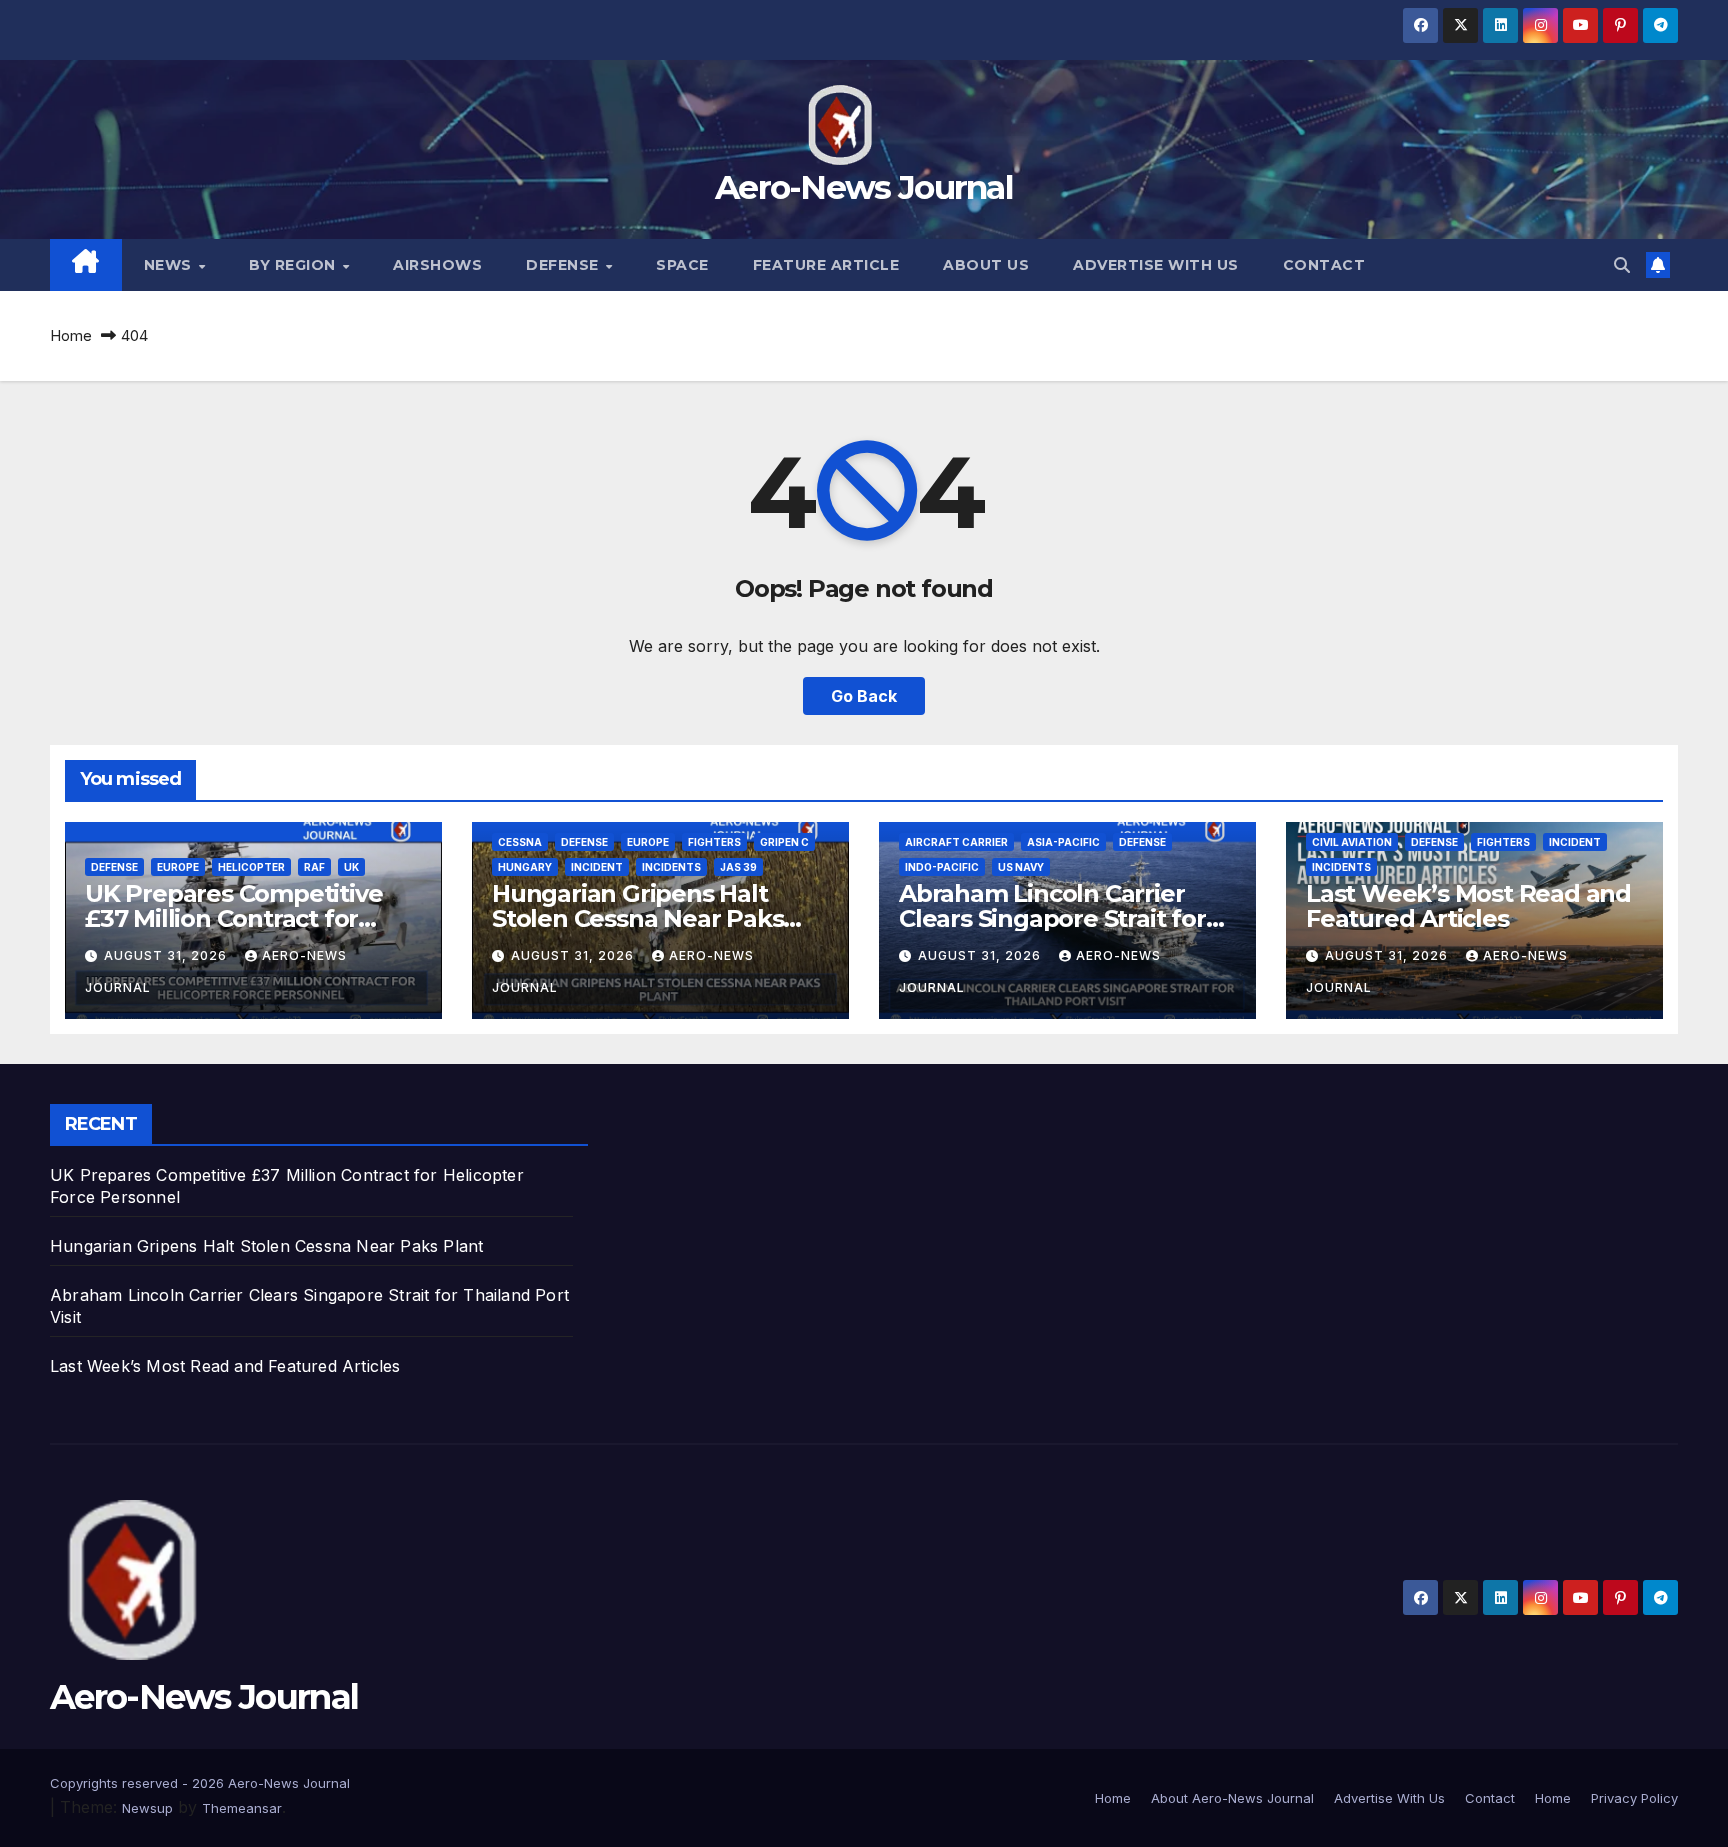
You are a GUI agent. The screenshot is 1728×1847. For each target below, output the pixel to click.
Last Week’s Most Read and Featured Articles (1468, 906)
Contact (1324, 265)
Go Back (864, 696)
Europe (178, 867)
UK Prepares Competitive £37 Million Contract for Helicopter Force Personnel (246, 918)
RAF (314, 867)
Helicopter (251, 867)
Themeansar (242, 1808)
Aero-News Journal (864, 187)
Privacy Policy (1634, 1798)
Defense (564, 265)
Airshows (437, 265)
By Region (294, 265)
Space (682, 265)
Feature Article (826, 265)
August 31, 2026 (167, 955)
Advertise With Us (1156, 265)
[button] (1622, 265)
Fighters (714, 842)
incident (597, 867)
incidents (671, 867)
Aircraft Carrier (956, 842)
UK (351, 867)
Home (71, 335)
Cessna (520, 842)
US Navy (1021, 867)
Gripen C (784, 842)
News (170, 265)
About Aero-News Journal (1232, 1798)
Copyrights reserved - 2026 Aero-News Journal (200, 1783)
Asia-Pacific (1063, 842)
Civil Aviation (1352, 842)
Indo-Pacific (942, 867)
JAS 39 (738, 867)
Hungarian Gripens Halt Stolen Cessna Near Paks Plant (637, 918)
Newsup (147, 1808)
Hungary (525, 867)
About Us (986, 265)
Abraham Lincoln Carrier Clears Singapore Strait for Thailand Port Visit (1052, 918)
